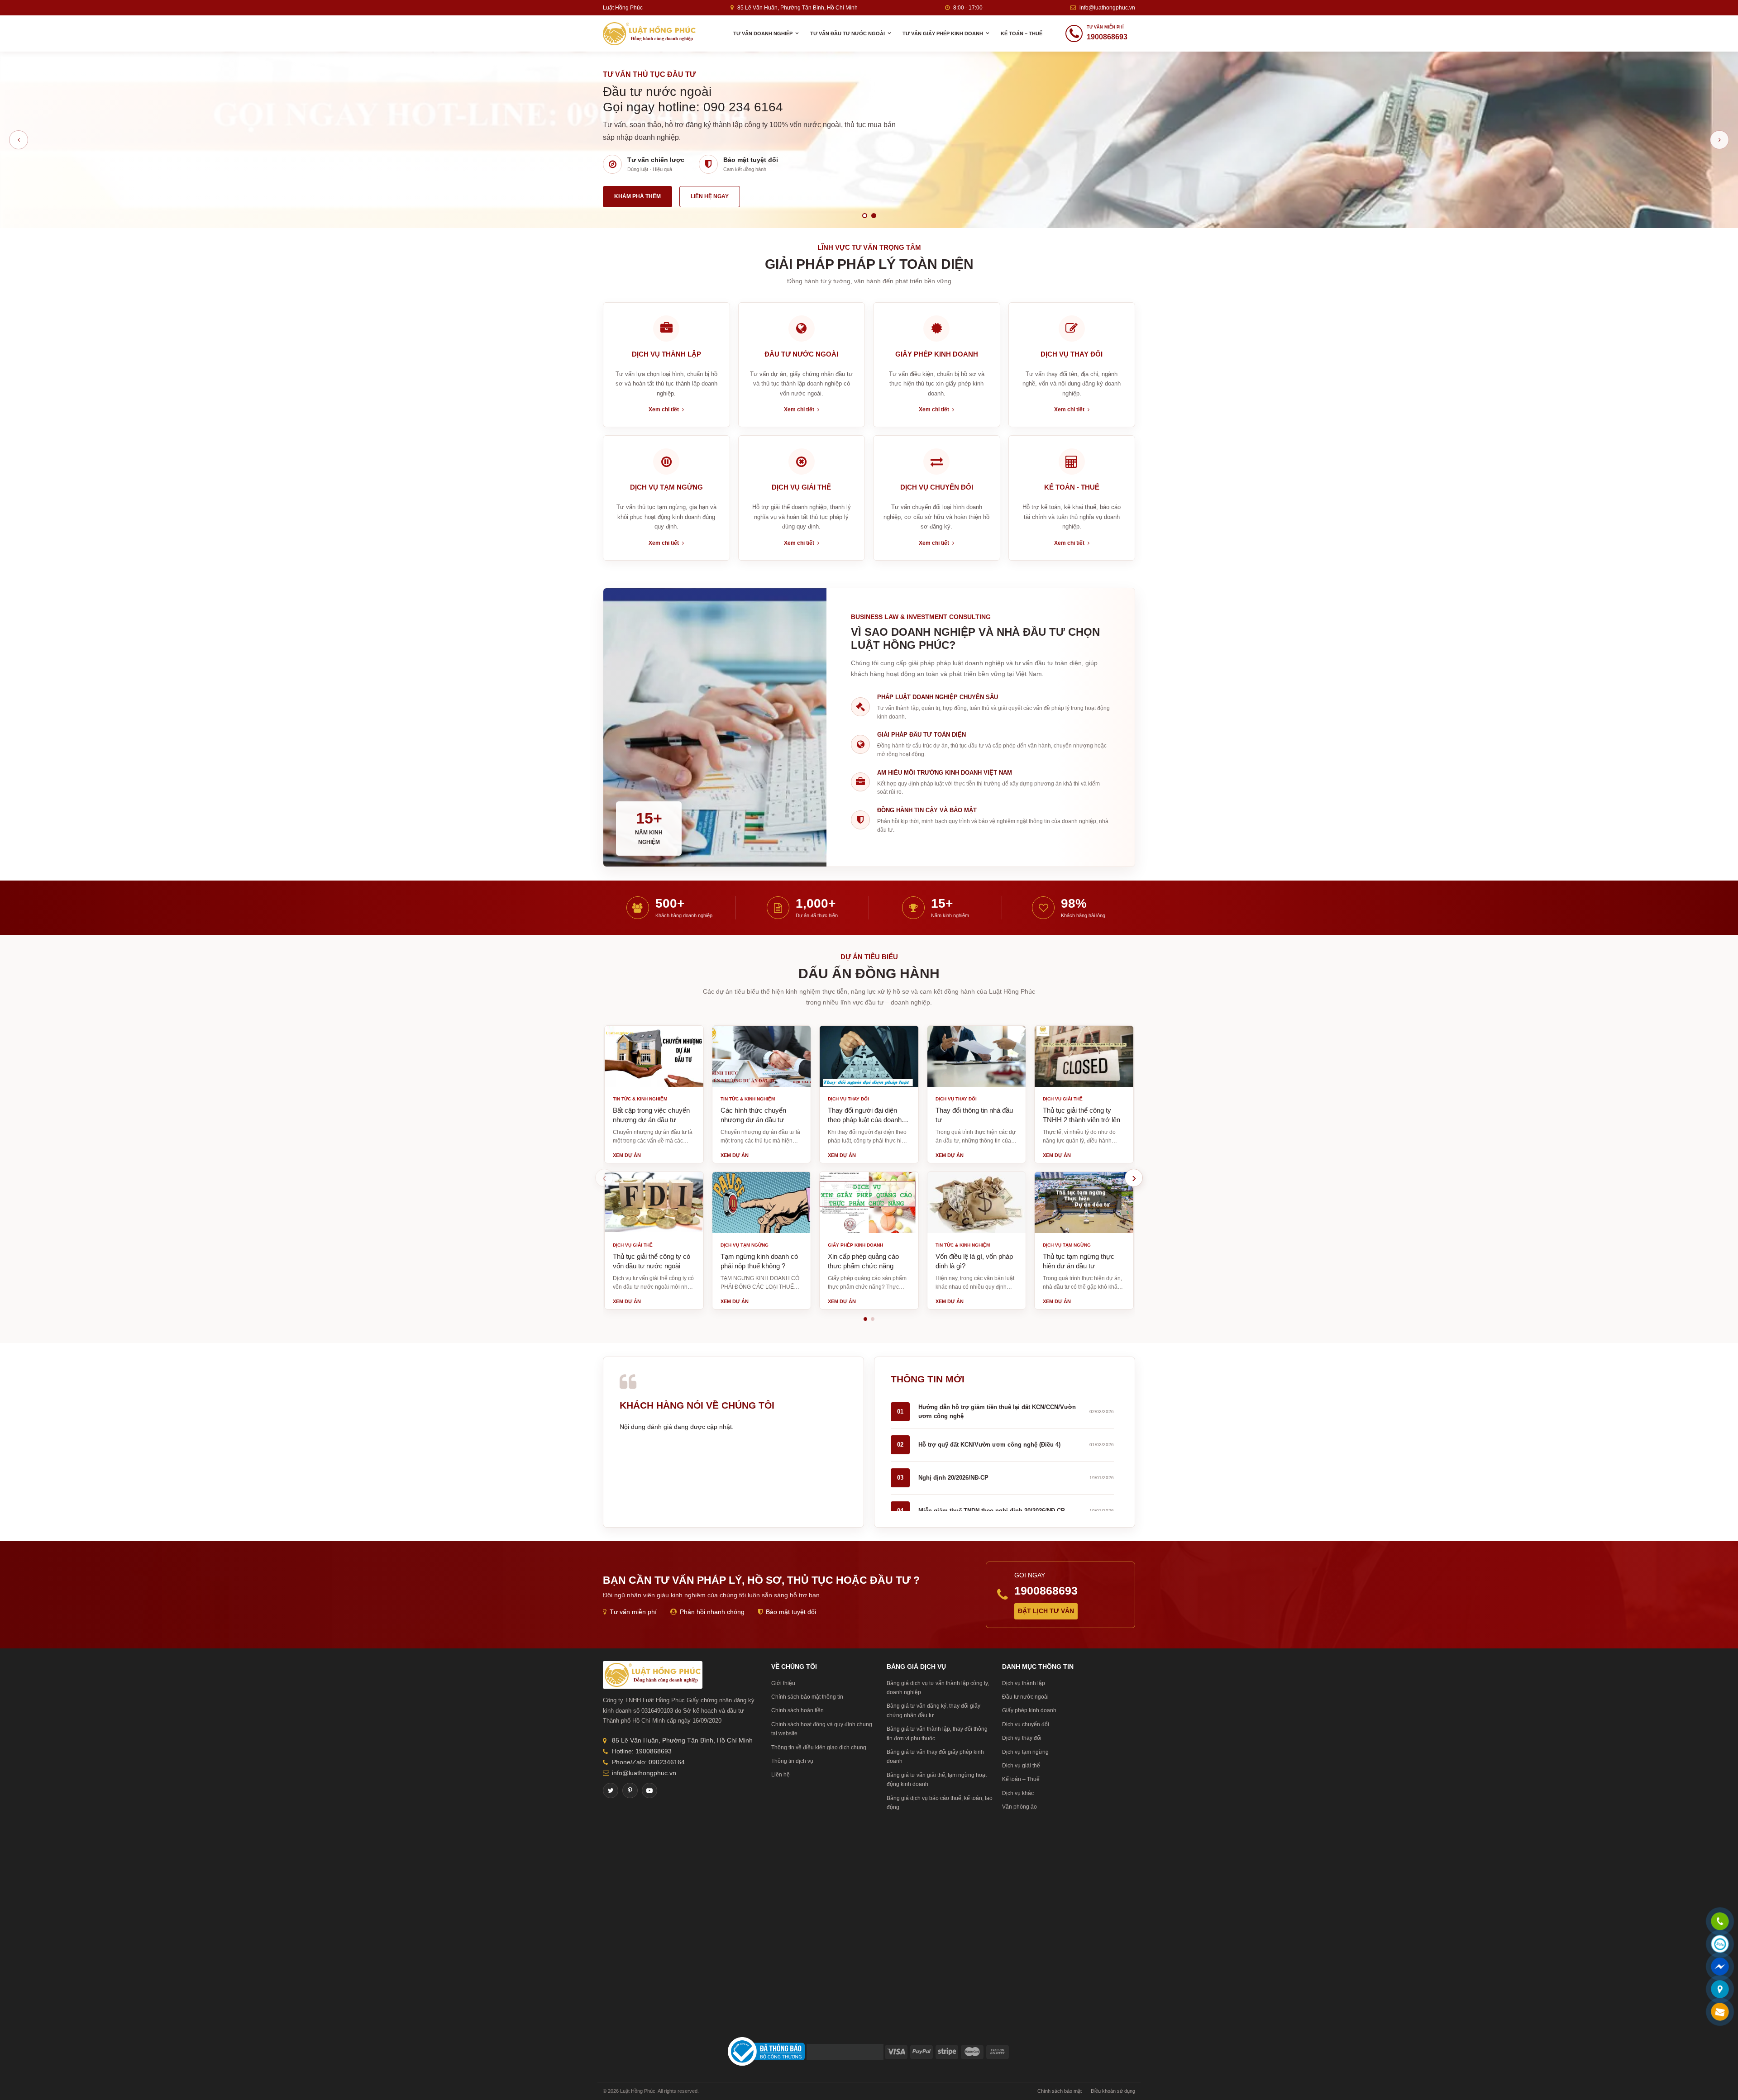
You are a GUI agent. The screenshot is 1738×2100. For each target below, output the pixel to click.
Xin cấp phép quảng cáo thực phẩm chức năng (863, 1261)
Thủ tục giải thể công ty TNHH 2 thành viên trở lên (1081, 1115)
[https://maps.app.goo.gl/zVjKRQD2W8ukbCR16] (1720, 1990)
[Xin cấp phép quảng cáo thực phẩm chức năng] (869, 1202)
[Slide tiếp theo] (1719, 140)
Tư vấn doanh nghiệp (763, 33)
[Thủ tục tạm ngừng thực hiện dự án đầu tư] (1084, 1202)
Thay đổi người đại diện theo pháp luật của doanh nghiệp (865, 1115)
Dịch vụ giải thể (1021, 1766)
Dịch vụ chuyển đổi (1026, 1724)
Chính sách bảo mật (1060, 2091)
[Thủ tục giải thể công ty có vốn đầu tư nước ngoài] (654, 1202)
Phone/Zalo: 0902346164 (648, 1762)
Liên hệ (781, 1775)
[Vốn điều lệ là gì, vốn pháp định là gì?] (977, 1202)
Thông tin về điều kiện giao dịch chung (819, 1748)
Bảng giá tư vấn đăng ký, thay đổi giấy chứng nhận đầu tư (933, 1710)
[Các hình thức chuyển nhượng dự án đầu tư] (762, 1056)
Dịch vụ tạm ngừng (1025, 1752)
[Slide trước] (19, 140)
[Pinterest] (630, 1790)
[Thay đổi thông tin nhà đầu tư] (977, 1056)
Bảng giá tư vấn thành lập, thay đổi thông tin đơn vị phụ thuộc (937, 1733)
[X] (611, 1790)
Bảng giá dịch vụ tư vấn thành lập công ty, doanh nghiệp (938, 1688)
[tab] (865, 216)
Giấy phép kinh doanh (1029, 1710)
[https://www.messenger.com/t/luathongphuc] (1720, 1973)
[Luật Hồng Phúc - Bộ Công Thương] (766, 2051)
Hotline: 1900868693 (642, 1751)
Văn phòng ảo (1019, 1807)
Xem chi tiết (664, 410)
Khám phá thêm (637, 190)
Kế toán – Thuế (1022, 33)
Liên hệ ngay (710, 190)
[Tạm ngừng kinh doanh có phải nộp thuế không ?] (762, 1202)
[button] (865, 1319)
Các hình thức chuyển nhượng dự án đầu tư (753, 1115)
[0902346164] (1720, 1922)
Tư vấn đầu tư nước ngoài (848, 33)
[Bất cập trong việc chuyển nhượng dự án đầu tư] (654, 1056)
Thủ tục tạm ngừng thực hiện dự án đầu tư (1079, 1261)
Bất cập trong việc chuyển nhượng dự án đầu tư (651, 1115)
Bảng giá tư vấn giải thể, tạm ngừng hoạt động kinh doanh (937, 1780)
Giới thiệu (783, 1683)
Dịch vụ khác (1018, 1793)
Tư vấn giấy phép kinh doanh (943, 33)
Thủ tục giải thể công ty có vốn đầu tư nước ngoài (652, 1261)
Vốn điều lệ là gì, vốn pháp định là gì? (974, 1261)
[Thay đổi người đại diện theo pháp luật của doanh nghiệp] (869, 1056)
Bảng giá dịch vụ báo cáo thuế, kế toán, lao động (940, 1803)
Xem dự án (627, 1155)
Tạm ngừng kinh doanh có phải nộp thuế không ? (759, 1261)
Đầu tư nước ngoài (1025, 1697)
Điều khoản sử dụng (1113, 2091)
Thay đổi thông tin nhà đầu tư (974, 1115)
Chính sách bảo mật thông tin (807, 1697)
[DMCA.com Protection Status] (845, 2051)
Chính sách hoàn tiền (797, 1710)
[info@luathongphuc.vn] (1720, 2013)
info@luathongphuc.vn (1107, 8)
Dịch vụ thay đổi (1022, 1738)
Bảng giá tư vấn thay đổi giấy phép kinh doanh (935, 1757)
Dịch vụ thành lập (1024, 1683)
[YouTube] (649, 1790)
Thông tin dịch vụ (792, 1761)
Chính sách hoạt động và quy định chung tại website (822, 1729)
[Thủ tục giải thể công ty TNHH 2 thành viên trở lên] (1084, 1056)
